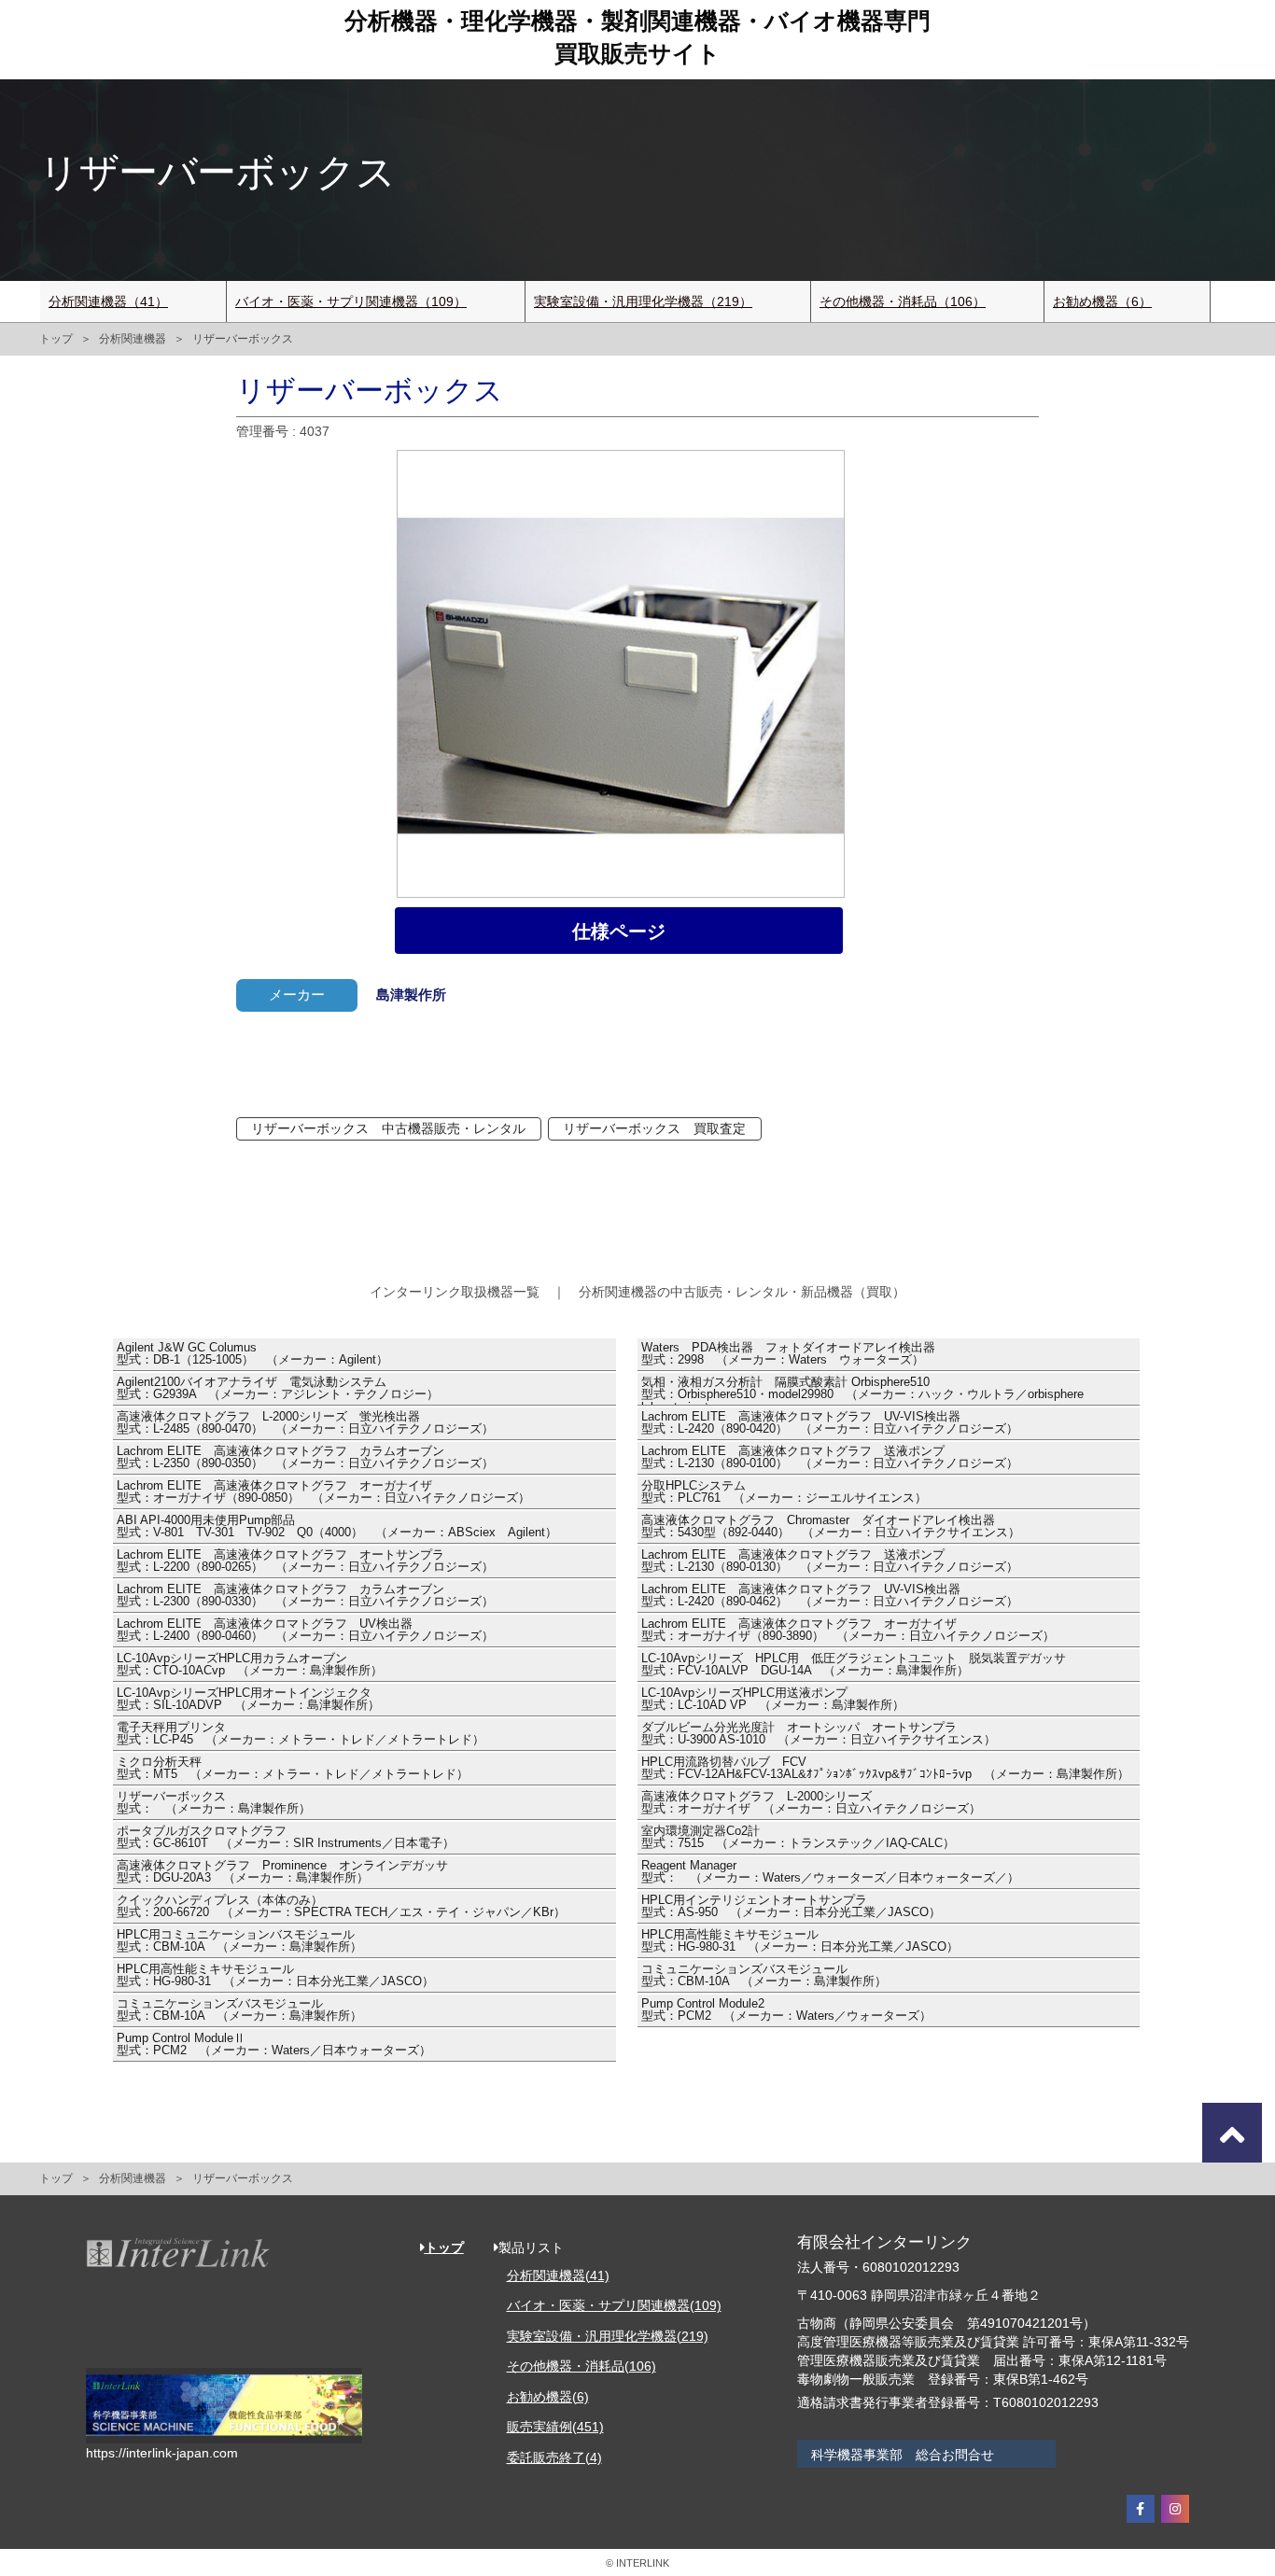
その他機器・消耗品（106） (903, 301)
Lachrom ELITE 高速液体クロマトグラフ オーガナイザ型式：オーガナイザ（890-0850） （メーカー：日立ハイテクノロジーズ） (323, 1492)
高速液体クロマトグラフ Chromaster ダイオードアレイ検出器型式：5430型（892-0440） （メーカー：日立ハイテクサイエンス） (831, 1527)
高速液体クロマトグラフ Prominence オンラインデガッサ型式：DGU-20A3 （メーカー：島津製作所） (282, 1872)
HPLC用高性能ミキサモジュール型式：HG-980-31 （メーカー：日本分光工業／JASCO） (800, 1941)
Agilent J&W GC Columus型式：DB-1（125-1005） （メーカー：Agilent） (252, 1354)
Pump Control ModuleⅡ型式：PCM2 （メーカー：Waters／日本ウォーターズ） (274, 2045)
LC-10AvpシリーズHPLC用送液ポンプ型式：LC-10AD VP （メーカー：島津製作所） (773, 1700)
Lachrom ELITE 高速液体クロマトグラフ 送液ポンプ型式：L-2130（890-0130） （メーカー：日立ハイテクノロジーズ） (830, 1561)
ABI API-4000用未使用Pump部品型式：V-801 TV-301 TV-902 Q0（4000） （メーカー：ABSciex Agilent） (337, 1527)
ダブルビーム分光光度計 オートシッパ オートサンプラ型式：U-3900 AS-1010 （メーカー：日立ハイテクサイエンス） (819, 1734)
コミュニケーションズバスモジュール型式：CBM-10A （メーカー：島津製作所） (764, 1976)
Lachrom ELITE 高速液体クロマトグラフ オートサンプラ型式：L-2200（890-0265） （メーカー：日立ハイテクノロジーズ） (305, 1561)
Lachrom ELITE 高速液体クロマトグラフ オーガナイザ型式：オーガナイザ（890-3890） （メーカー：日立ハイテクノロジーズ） (848, 1631)
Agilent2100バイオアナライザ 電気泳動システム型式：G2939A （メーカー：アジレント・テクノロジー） (278, 1389)
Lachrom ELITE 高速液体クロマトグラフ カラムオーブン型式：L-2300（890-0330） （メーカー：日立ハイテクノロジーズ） (305, 1596)
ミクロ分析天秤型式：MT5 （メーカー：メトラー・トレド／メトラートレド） (293, 1769)
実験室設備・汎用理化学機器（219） (643, 301)
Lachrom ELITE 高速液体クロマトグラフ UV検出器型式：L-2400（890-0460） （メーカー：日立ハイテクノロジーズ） (305, 1631)
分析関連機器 (133, 339)
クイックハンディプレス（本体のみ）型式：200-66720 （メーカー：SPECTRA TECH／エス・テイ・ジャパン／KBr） (341, 1907)
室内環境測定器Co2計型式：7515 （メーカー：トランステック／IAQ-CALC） (798, 1838)
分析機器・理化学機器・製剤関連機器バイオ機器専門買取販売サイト (637, 37)
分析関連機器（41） (108, 301)
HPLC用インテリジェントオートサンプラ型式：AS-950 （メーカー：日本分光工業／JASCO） (791, 1907)
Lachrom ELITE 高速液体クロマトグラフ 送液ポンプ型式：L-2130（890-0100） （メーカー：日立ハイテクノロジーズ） (830, 1458)
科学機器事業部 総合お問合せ (903, 2455)
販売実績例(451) (555, 2427)
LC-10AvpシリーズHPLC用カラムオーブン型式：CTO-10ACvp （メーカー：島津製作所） (250, 1665)
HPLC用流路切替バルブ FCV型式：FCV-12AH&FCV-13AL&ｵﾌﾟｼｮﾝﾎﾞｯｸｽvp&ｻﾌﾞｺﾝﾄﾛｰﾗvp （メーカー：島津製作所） (885, 1769)
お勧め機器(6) (548, 2397)
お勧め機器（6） (1102, 301)
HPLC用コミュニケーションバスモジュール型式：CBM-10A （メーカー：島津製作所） (239, 1941)
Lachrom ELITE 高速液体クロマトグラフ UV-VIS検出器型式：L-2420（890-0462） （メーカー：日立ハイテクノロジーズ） (830, 1596)
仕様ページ (619, 931)
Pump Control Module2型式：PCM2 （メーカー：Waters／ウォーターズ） (786, 2010)
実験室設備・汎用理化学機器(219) (608, 2336)
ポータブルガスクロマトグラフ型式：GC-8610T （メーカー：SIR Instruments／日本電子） (286, 1838)
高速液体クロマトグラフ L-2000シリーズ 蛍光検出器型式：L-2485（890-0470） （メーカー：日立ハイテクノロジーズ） (305, 1423)
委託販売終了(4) (554, 2457)
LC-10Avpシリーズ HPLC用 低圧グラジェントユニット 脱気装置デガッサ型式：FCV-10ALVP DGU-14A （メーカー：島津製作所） (854, 1665)
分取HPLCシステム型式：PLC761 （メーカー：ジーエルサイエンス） (784, 1492)
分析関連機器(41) (558, 2275)
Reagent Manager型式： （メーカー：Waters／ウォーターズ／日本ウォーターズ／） (830, 1872)
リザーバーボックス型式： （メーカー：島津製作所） (214, 1803)
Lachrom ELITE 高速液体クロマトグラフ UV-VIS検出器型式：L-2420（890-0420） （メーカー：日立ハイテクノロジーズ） (830, 1423)
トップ (56, 339)
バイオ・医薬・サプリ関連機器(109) (614, 2305)
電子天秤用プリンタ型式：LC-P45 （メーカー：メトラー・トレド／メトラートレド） (301, 1734)
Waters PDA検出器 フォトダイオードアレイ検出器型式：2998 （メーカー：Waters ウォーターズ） (788, 1354)
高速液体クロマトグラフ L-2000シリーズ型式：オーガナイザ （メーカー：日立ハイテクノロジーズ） (811, 1803)
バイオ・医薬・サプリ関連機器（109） (351, 301)
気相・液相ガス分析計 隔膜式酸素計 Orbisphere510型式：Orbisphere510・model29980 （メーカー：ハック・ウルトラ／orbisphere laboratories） (862, 1391)
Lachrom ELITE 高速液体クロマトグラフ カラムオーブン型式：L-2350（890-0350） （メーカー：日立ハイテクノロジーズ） (305, 1458)
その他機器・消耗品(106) (581, 2366)
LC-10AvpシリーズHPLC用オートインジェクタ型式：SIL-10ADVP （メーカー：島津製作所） (248, 1700)
